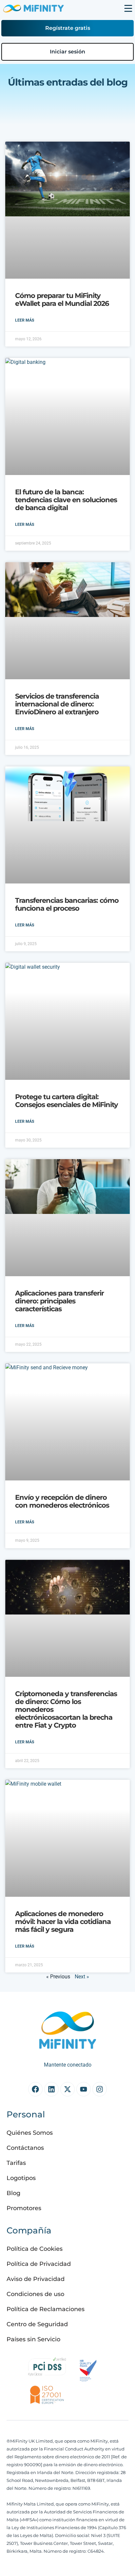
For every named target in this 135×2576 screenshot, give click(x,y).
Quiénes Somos (30, 2133)
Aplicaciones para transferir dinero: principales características (59, 1301)
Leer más (25, 320)
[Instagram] (100, 2089)
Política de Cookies (35, 2249)
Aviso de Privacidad (36, 2279)
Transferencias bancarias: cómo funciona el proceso (67, 904)
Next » (82, 1977)
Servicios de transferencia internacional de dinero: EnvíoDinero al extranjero (57, 704)
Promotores (24, 2208)
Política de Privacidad (39, 2264)
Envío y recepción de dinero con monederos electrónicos (62, 1501)
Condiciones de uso (35, 2294)
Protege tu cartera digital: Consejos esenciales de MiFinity (67, 1101)
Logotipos (21, 2178)
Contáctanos (25, 2148)
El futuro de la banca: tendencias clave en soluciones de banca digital (66, 500)
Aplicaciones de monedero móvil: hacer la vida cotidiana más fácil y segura (63, 1922)
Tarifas (16, 2163)
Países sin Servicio (33, 2339)
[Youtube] (84, 2089)
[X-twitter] (67, 2089)
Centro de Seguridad (37, 2324)
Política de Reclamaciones (46, 2309)
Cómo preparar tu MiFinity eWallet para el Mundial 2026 (62, 299)
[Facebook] (35, 2089)
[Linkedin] (51, 2089)
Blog (13, 2193)
